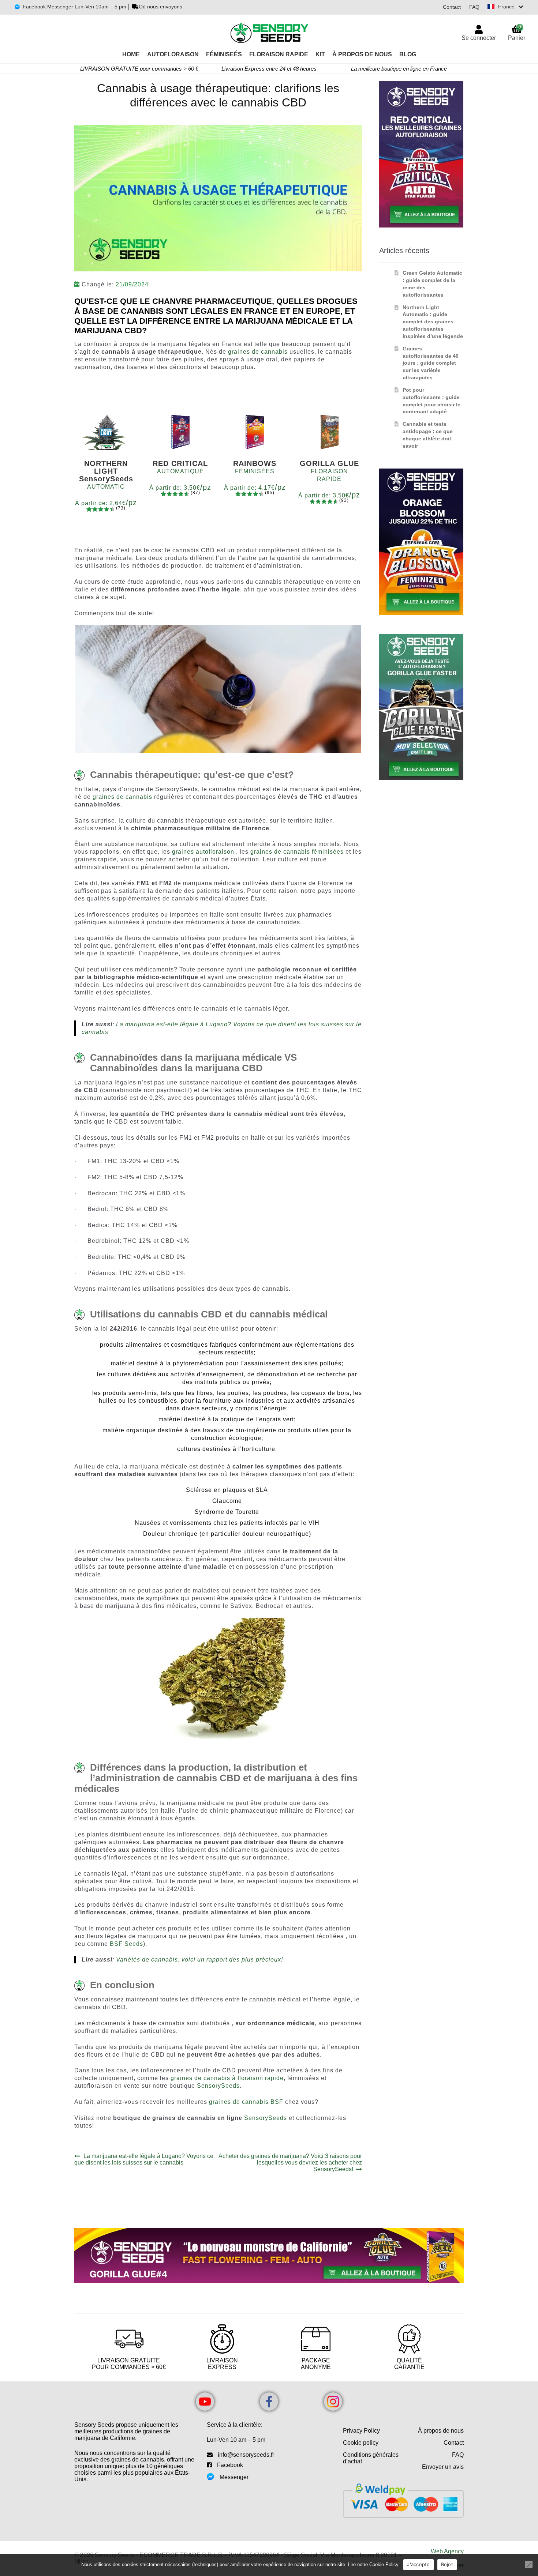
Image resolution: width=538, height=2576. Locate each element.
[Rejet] (529, 2565)
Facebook (230, 2465)
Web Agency (447, 2551)
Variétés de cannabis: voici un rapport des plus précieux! (199, 1960)
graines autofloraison (203, 852)
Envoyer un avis (443, 2467)
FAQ (474, 7)
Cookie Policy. (384, 2564)
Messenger (234, 2477)
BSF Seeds (126, 1944)
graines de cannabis (258, 352)
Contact (452, 7)
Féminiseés (224, 54)
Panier (517, 32)
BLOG (408, 54)
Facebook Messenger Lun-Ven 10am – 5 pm (74, 7)
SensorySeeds (218, 2086)
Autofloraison (173, 54)
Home (131, 54)
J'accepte (418, 2564)
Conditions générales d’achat (371, 2458)
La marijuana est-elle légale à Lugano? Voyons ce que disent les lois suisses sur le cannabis (144, 2159)
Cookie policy (361, 2443)
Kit (320, 54)
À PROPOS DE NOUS (362, 54)
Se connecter (479, 38)
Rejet (447, 2564)
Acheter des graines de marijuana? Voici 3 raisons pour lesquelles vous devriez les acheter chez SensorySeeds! (290, 2163)
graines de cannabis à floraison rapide (227, 2078)
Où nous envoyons (160, 7)
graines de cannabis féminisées (297, 852)
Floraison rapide (279, 54)
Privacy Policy (361, 2431)
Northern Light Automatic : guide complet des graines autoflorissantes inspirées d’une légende (433, 322)
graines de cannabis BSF (246, 2102)
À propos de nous (441, 2431)
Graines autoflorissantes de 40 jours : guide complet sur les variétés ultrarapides (431, 363)
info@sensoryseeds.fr (246, 2455)
